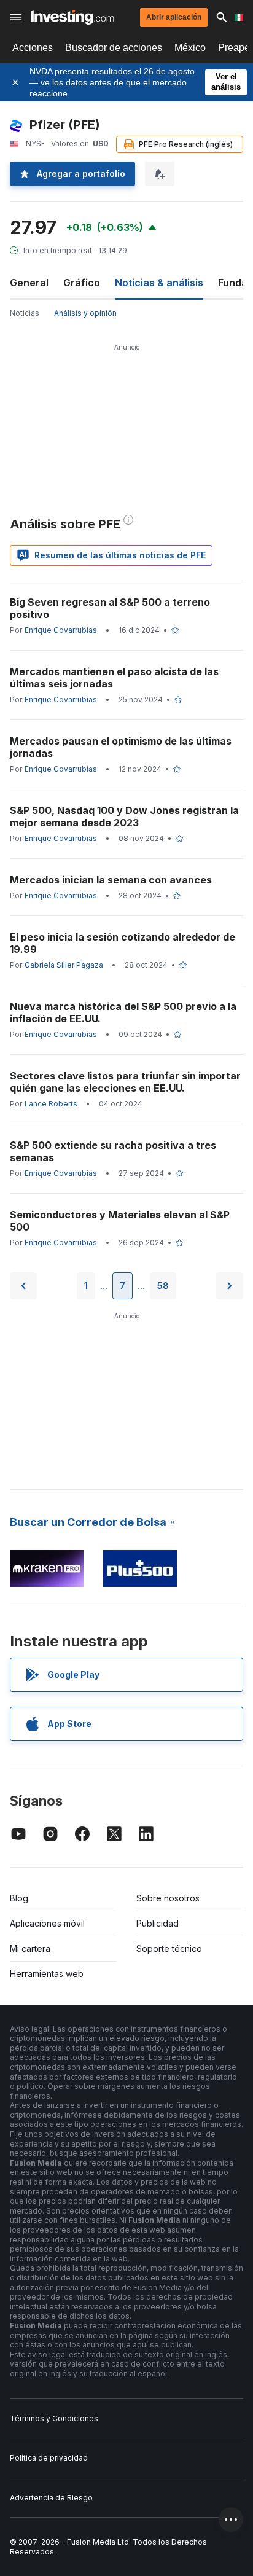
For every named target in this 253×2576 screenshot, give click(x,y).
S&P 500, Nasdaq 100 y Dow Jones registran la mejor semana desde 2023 (124, 816)
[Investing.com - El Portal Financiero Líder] (72, 17)
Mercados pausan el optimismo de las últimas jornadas (121, 747)
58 (163, 1286)
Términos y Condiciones (54, 2418)
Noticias (25, 313)
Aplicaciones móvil (47, 1923)
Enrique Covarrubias (61, 630)
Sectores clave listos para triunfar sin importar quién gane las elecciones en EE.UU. (125, 1082)
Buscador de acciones (114, 48)
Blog (19, 1898)
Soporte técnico (169, 1948)
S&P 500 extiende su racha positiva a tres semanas (113, 1151)
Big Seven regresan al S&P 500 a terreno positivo (110, 608)
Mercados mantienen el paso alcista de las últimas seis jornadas (114, 678)
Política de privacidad (49, 2458)
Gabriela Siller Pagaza (64, 965)
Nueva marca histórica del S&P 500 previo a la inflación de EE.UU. (123, 1012)
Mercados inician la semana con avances (111, 880)
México (190, 48)
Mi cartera (30, 1948)
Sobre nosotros (168, 1898)
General (29, 283)
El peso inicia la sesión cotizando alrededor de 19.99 (123, 943)
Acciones (33, 48)
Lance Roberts (51, 1104)
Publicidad (158, 1923)
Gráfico (82, 283)
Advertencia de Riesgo (51, 2498)
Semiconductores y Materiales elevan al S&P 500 (120, 1221)
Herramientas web (47, 1974)
